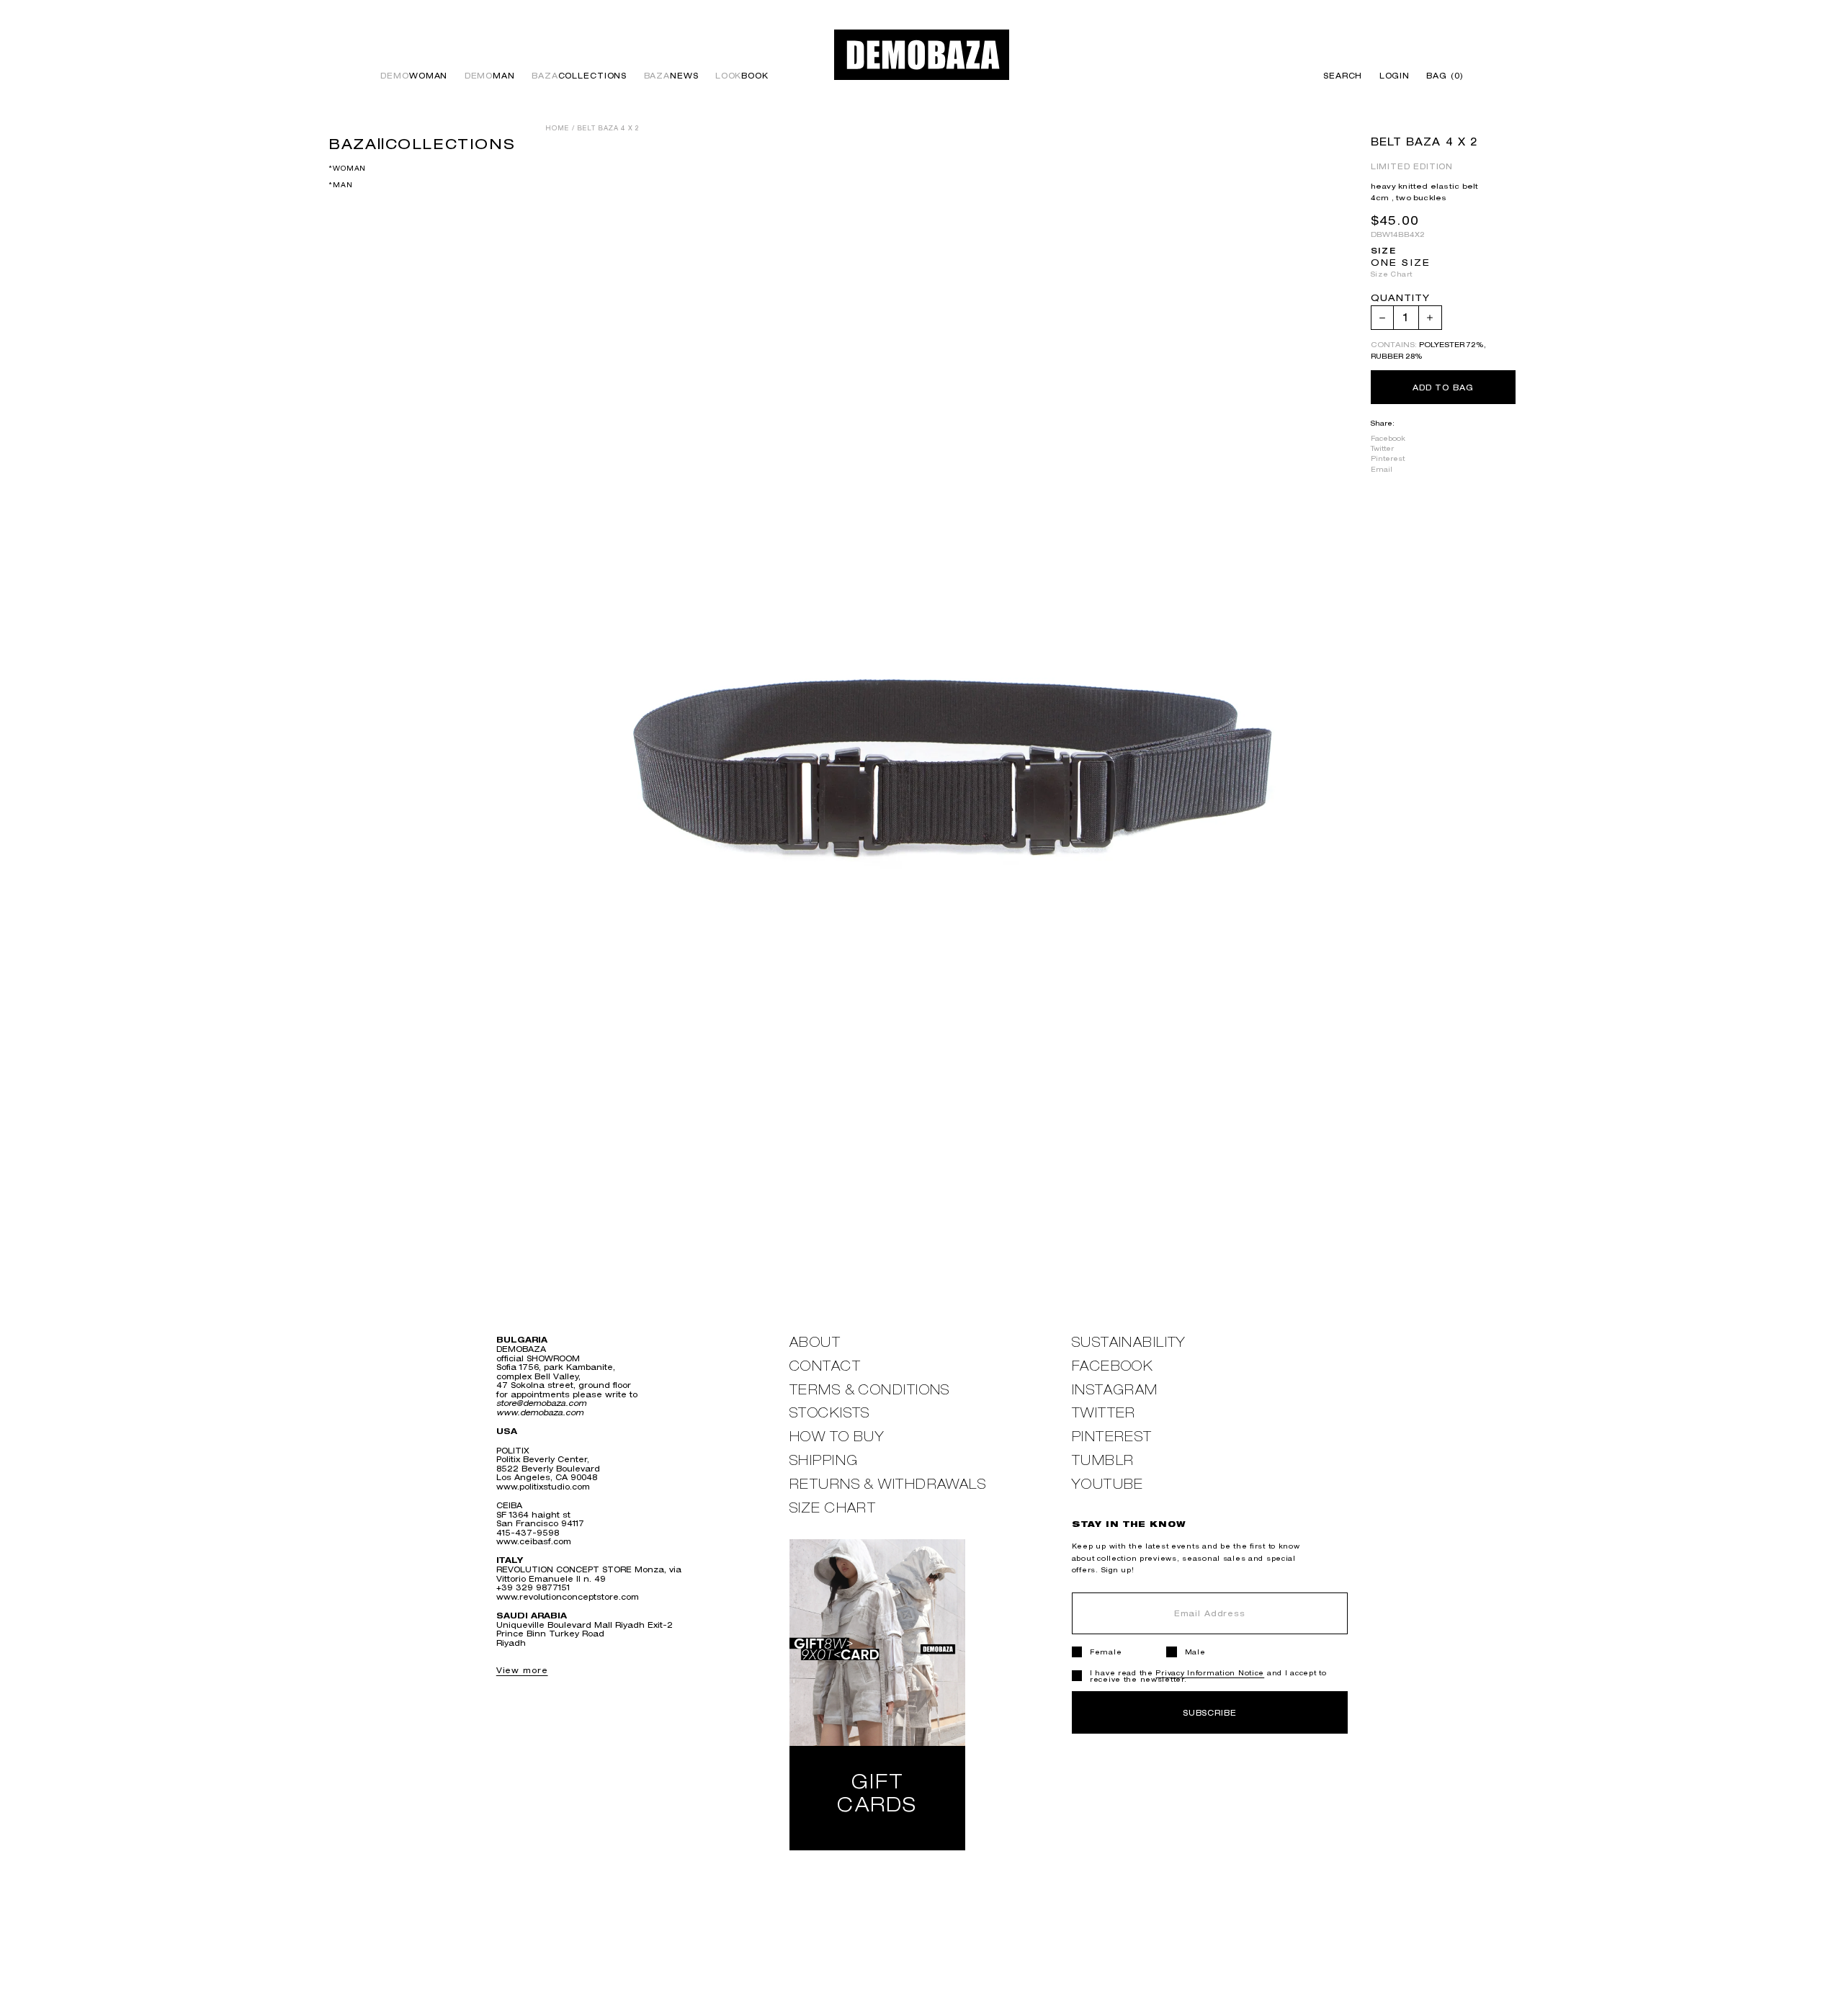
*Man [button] (340, 185)
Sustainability (1129, 1342)
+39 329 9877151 (533, 1587)
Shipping (824, 1460)
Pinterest (1388, 458)
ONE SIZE (1401, 263)
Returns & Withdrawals (888, 1484)
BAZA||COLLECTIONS (422, 143)
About (815, 1342)
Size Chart (1392, 274)
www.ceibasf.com (534, 1541)
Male (1195, 1652)
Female (1106, 1652)
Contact (825, 1366)
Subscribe (1210, 1712)
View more (522, 1670)
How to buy (837, 1437)
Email (1382, 469)
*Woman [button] (347, 167)
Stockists (830, 1413)
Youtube (1108, 1484)
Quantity (1400, 299)
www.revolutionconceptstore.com (568, 1596)
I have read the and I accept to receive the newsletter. (1208, 1676)
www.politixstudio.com (543, 1486)
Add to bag (1443, 387)
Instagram (1115, 1390)
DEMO (414, 76)
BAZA (579, 76)
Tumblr (1103, 1460)
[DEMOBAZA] (922, 54)
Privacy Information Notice (1210, 1673)
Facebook (1388, 438)
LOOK (742, 76)
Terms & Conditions (870, 1390)
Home (557, 128)
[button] (1441, 76)
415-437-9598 (528, 1532)
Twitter (1382, 448)
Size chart (833, 1508)
